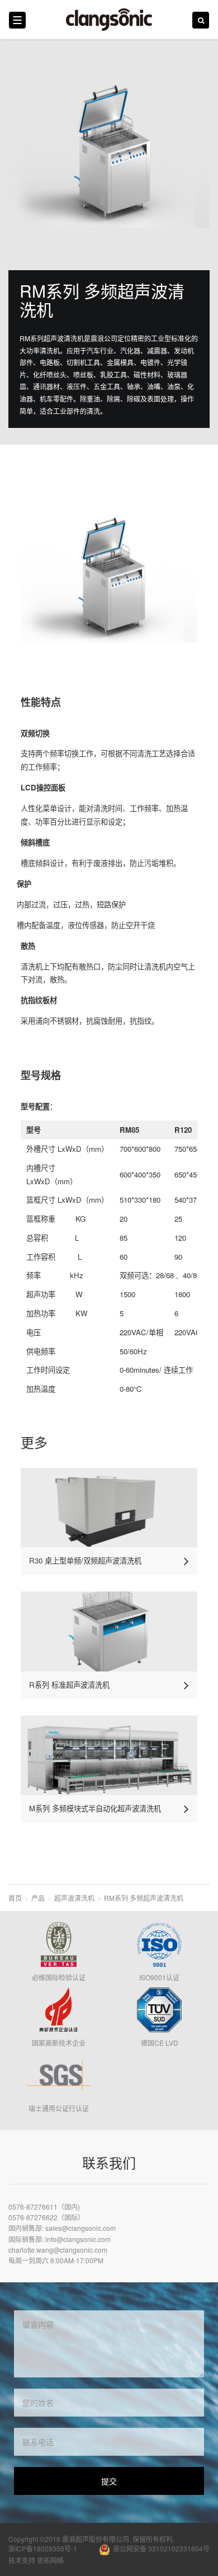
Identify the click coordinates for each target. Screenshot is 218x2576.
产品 (38, 1898)
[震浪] (109, 20)
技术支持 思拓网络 (36, 2560)
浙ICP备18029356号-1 (43, 2548)
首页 (15, 1898)
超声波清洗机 (74, 1898)
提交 (109, 2481)
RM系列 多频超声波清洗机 (144, 1898)
